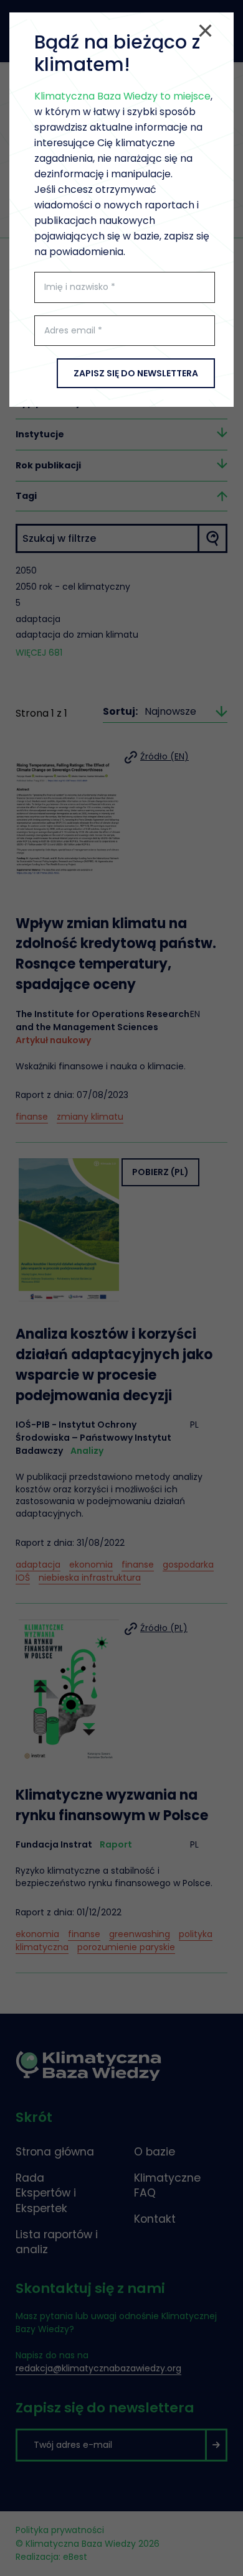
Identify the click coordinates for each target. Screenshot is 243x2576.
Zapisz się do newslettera (136, 373)
